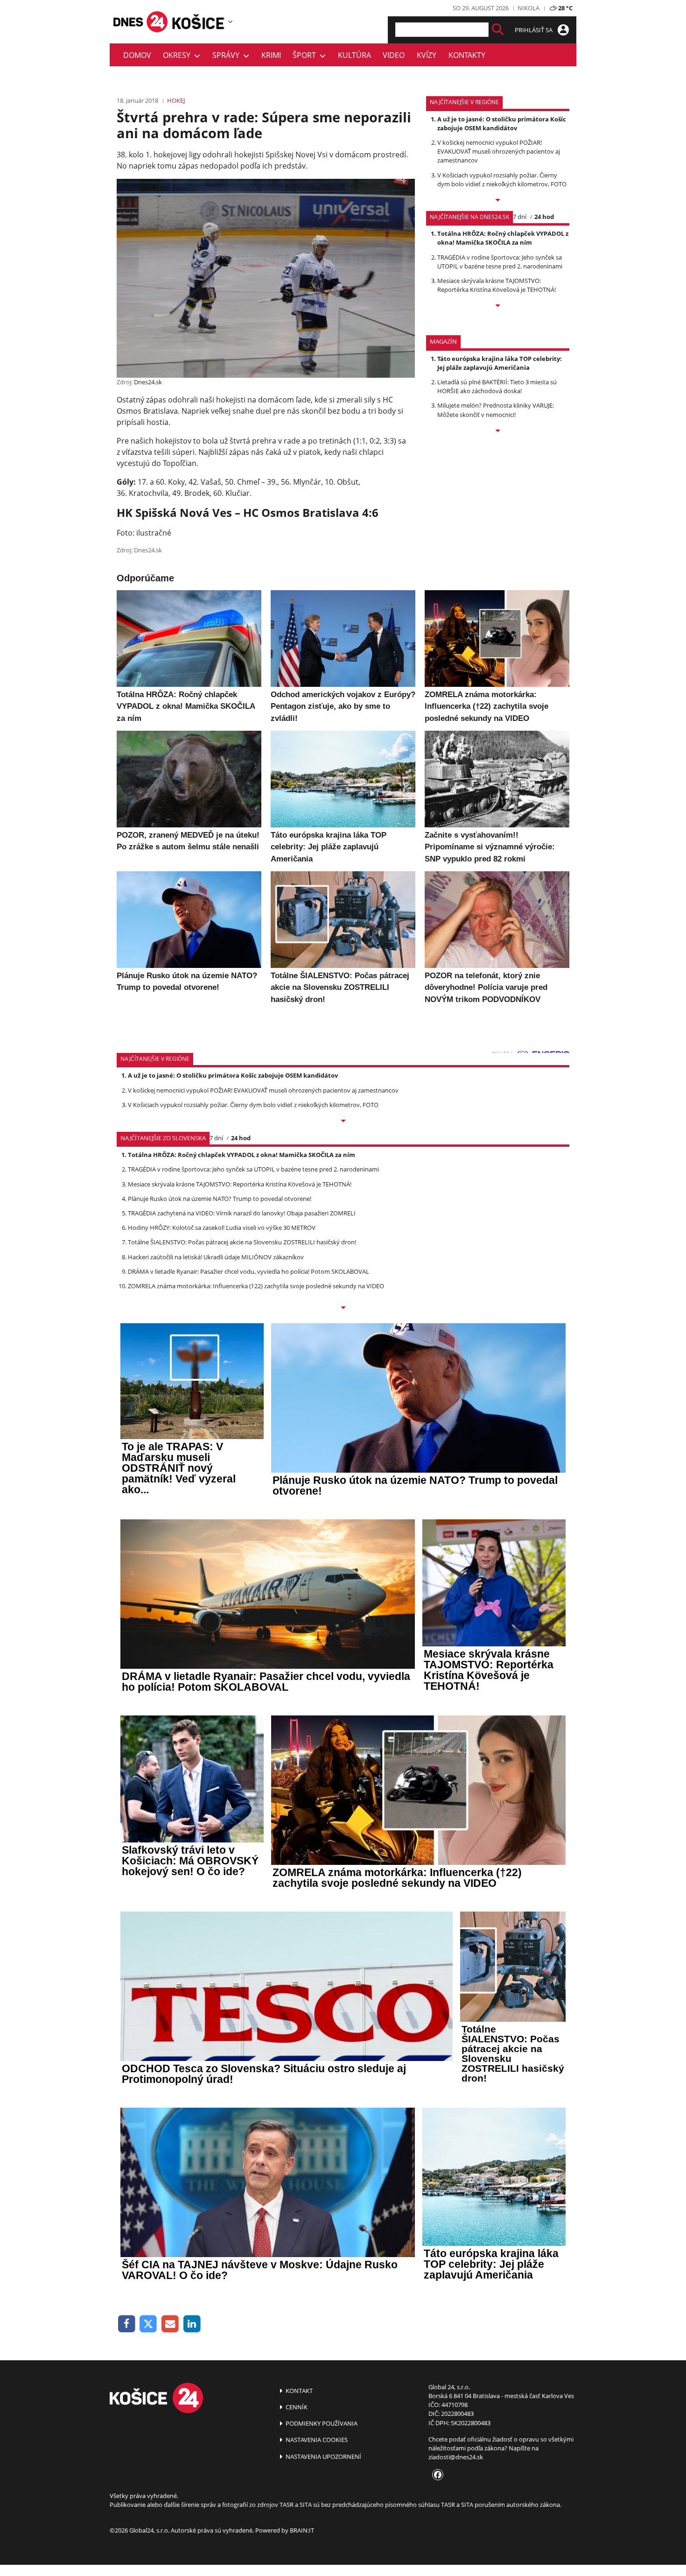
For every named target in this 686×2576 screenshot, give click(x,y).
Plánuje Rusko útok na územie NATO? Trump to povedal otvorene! (220, 1199)
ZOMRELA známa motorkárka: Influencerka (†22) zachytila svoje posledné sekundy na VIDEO (256, 1286)
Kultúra (354, 55)
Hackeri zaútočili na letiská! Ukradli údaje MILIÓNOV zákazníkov (216, 1257)
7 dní (520, 217)
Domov (137, 55)
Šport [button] (306, 55)
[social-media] (436, 2475)
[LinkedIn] (192, 2324)
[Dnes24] (198, 21)
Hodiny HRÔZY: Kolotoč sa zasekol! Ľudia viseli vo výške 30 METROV (222, 1228)
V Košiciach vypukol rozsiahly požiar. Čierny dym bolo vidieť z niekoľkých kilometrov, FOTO (502, 180)
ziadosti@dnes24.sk (456, 2457)
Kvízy (427, 55)
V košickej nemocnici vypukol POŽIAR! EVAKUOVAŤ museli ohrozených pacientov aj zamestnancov (499, 151)
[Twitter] (149, 2324)
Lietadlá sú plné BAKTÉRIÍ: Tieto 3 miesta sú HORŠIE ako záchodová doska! (497, 386)
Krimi (271, 55)
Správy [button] (228, 55)
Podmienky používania (321, 2423)
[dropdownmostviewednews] (498, 201)
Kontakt (298, 2391)
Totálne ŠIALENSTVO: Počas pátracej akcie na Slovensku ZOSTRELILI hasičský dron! (242, 1242)
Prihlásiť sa (534, 30)
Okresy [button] (178, 55)
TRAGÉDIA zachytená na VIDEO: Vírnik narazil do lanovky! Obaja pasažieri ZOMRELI (242, 1213)
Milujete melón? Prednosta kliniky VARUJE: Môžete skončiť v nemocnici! (496, 410)
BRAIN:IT (302, 2530)
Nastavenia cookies (316, 2440)
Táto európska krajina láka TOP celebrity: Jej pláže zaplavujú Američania (500, 363)
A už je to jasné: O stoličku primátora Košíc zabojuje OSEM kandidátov (502, 124)
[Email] (170, 2324)
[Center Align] (498, 30)
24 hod (544, 217)
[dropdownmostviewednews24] (498, 306)
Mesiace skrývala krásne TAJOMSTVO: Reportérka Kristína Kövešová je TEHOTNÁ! (497, 285)
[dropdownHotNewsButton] (498, 431)
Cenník (296, 2407)
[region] (230, 21)
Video (394, 55)
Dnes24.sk (148, 382)
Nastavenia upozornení (323, 2456)
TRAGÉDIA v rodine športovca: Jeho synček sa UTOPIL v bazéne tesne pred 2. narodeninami (500, 262)
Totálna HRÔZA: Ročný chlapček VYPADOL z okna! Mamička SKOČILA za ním (503, 238)
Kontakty (467, 55)
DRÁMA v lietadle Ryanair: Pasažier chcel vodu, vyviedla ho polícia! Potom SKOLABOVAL (248, 1271)
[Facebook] (127, 2324)
